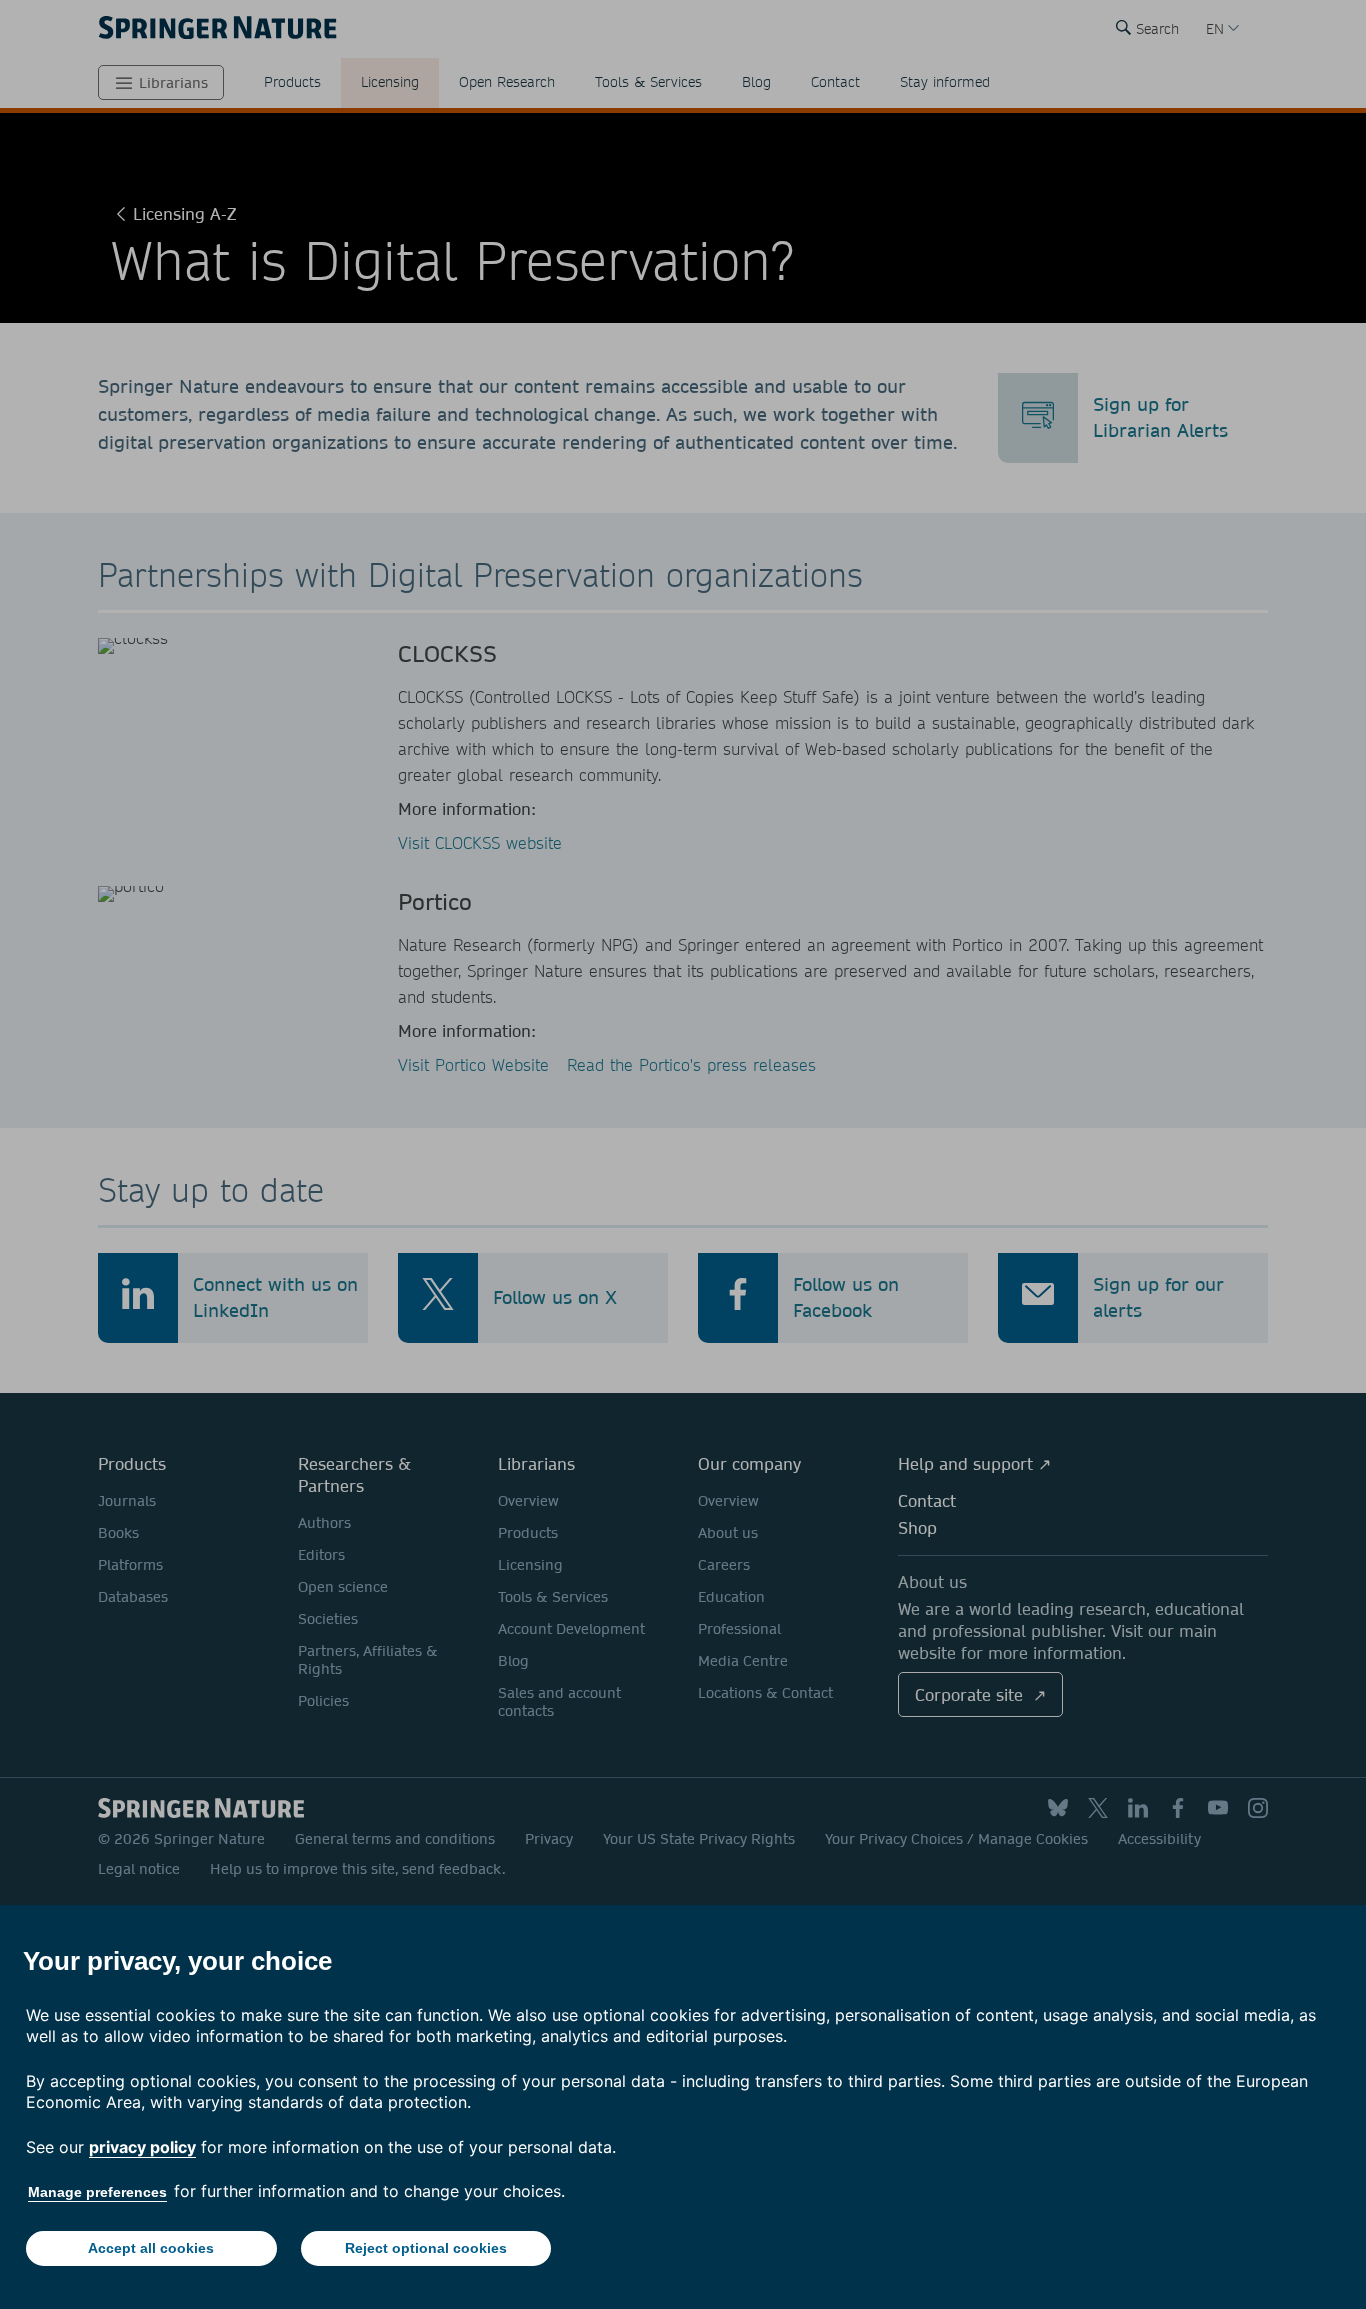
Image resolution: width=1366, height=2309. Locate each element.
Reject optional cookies (426, 2248)
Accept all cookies (151, 2248)
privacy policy (142, 2147)
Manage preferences (97, 2192)
